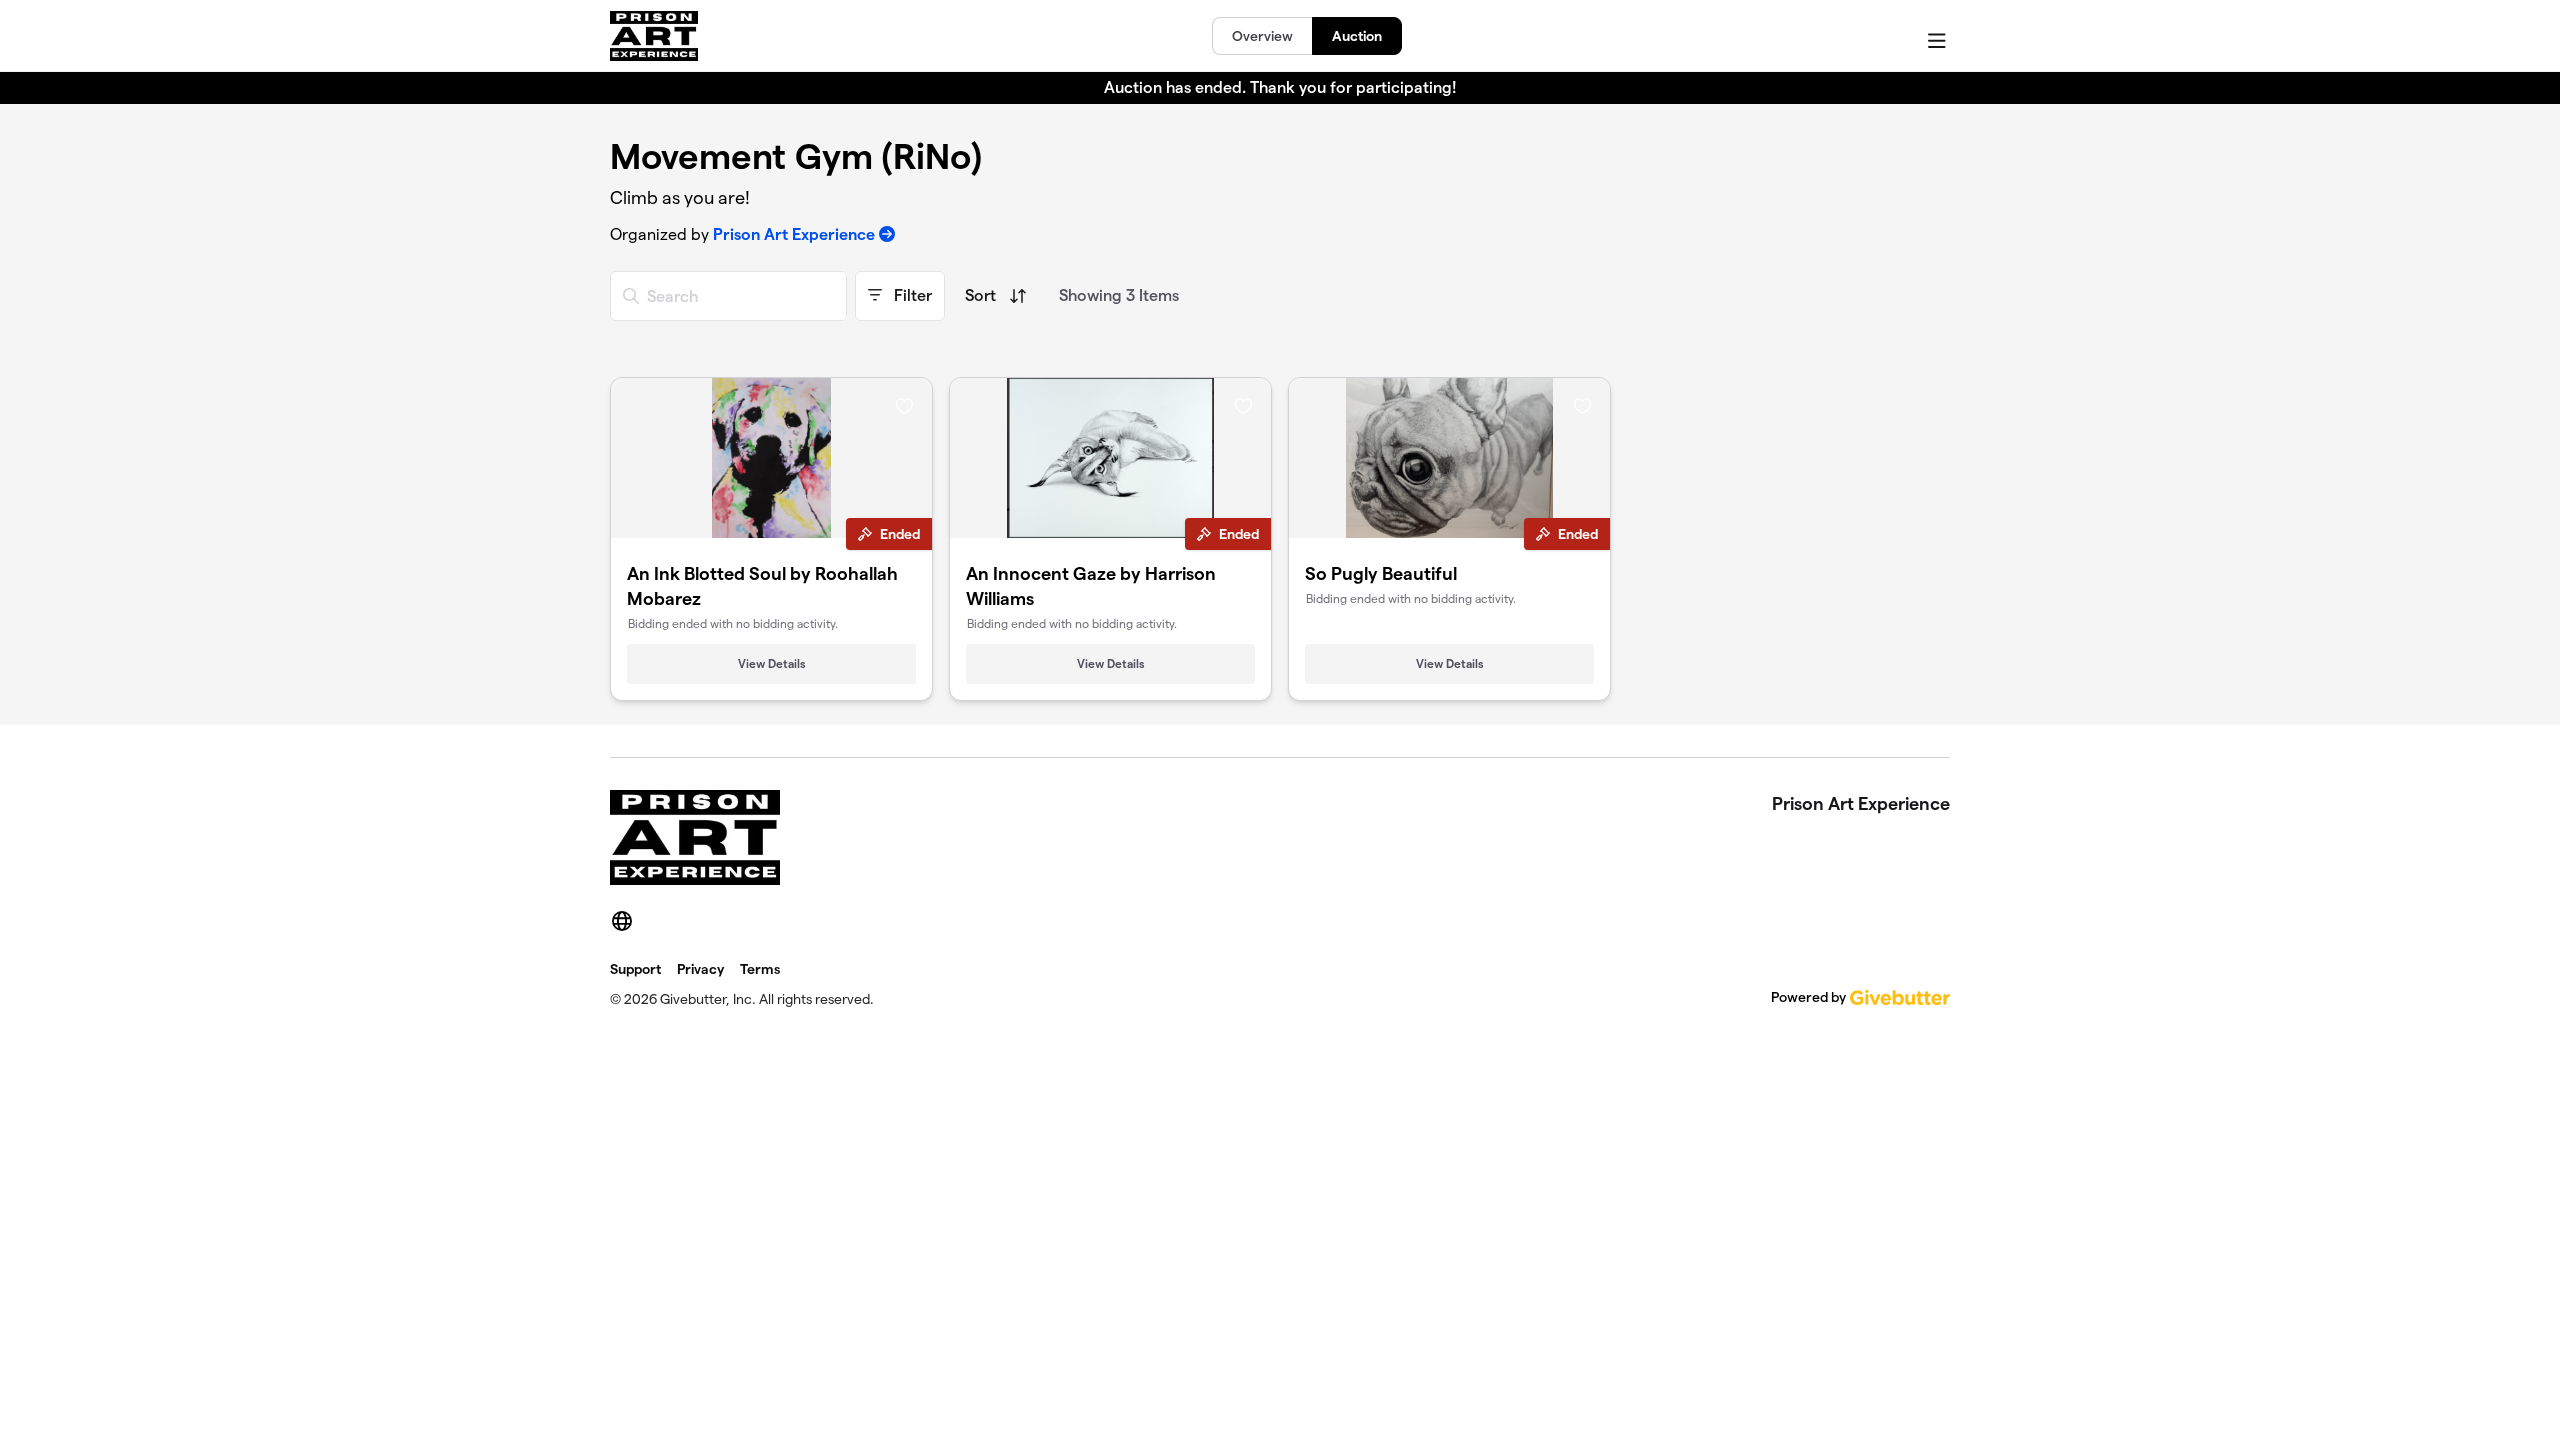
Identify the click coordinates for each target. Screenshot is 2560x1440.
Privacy (700, 969)
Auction (1357, 36)
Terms (760, 969)
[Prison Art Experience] (654, 36)
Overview (1262, 36)
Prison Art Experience (794, 234)
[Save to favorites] (904, 405)
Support (635, 969)
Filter (911, 295)
